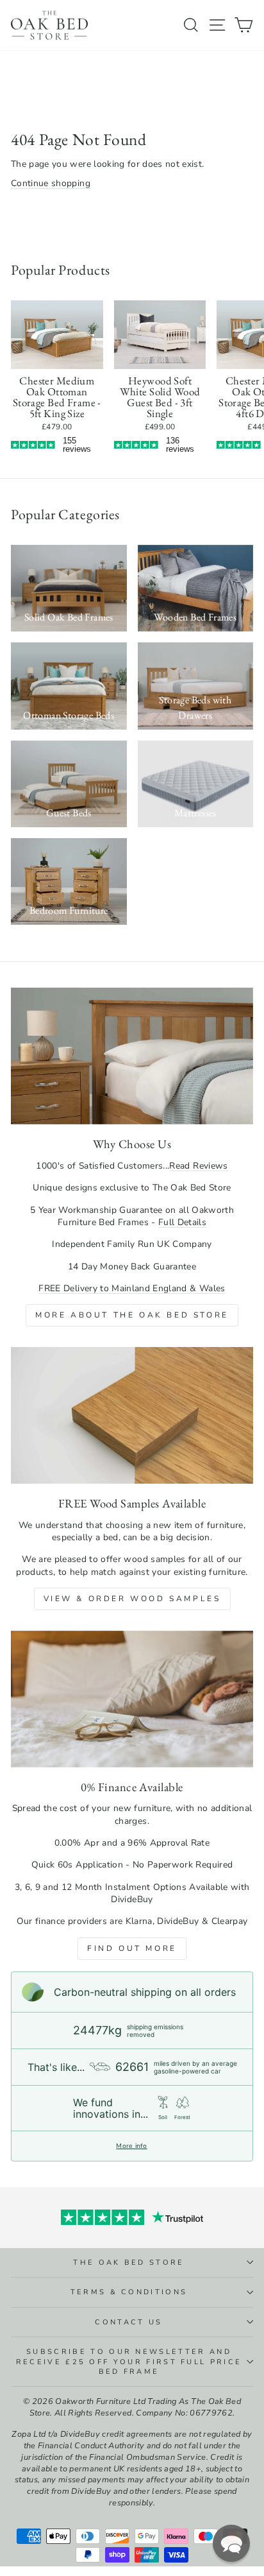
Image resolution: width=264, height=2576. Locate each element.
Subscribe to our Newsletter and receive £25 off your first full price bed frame (129, 2362)
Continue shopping (51, 183)
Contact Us (128, 2322)
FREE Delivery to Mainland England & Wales (132, 1288)
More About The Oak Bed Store (132, 1315)
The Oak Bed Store (128, 2263)
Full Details (182, 1222)
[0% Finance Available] (132, 1699)
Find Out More (132, 1948)
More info (131, 2146)
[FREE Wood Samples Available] (132, 1415)
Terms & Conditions (129, 2292)
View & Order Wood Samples (132, 1599)
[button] (231, 2543)
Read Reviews (198, 1166)
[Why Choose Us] (132, 1056)
